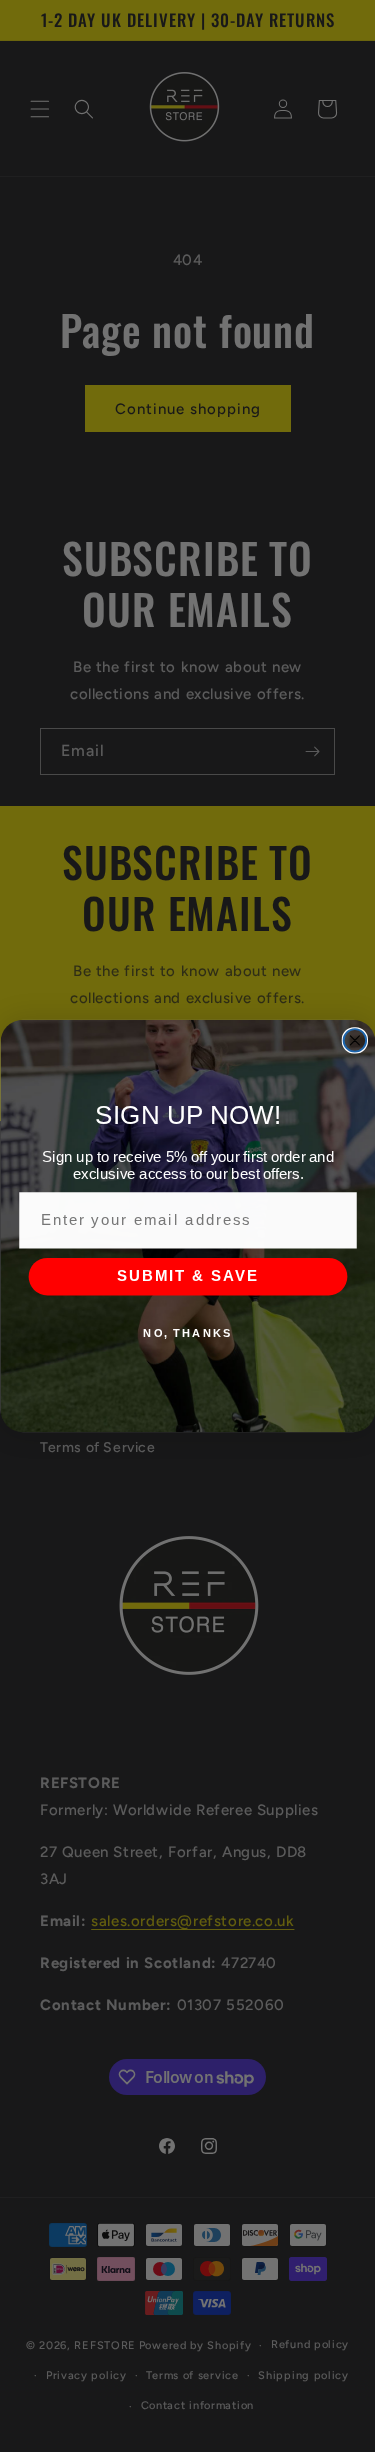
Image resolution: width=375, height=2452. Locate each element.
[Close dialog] (354, 1040)
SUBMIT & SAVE (187, 1276)
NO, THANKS (187, 1332)
